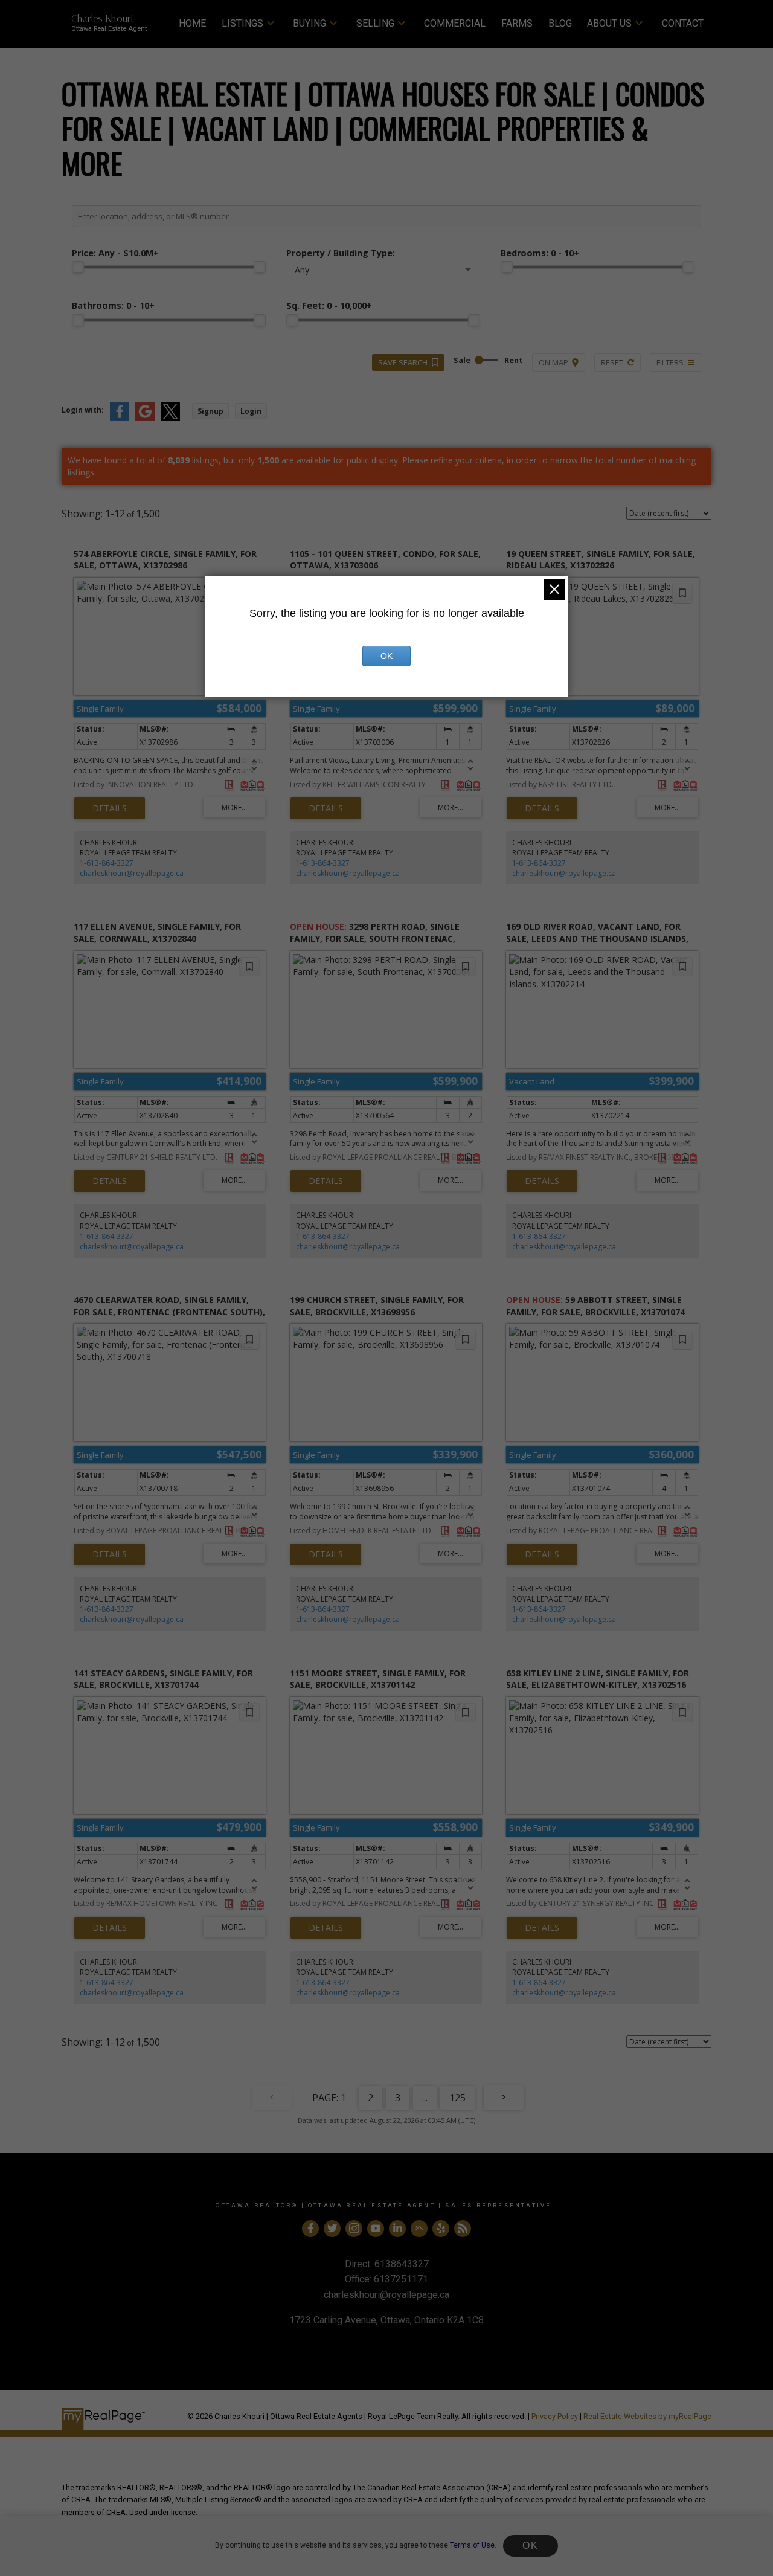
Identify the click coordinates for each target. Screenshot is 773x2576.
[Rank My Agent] (419, 2229)
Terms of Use (472, 2545)
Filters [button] (670, 362)
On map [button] (553, 362)
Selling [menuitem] (375, 23)
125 (457, 2098)
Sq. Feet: (329, 305)
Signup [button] (210, 411)
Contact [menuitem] (683, 23)
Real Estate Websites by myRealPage (647, 2416)
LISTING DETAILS (110, 808)
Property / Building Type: (341, 253)
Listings (242, 23)
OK (530, 2545)
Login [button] (251, 411)
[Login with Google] (145, 418)
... (425, 2098)
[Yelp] (441, 2229)
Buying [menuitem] (310, 23)
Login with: (83, 410)
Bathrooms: (113, 305)
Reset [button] (612, 362)
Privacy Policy (555, 2416)
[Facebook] (310, 2229)
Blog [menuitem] (560, 23)
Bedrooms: (540, 253)
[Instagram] (354, 2229)
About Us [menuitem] (609, 23)
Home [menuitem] (192, 23)
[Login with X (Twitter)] (170, 418)
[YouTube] (376, 2229)
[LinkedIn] (397, 2229)
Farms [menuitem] (517, 23)
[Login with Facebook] (120, 418)
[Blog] (463, 2229)
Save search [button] (403, 362)
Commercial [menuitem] (455, 23)
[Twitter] (332, 2229)
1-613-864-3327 (107, 863)
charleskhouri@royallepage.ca (132, 873)
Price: (115, 253)
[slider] (78, 267)
